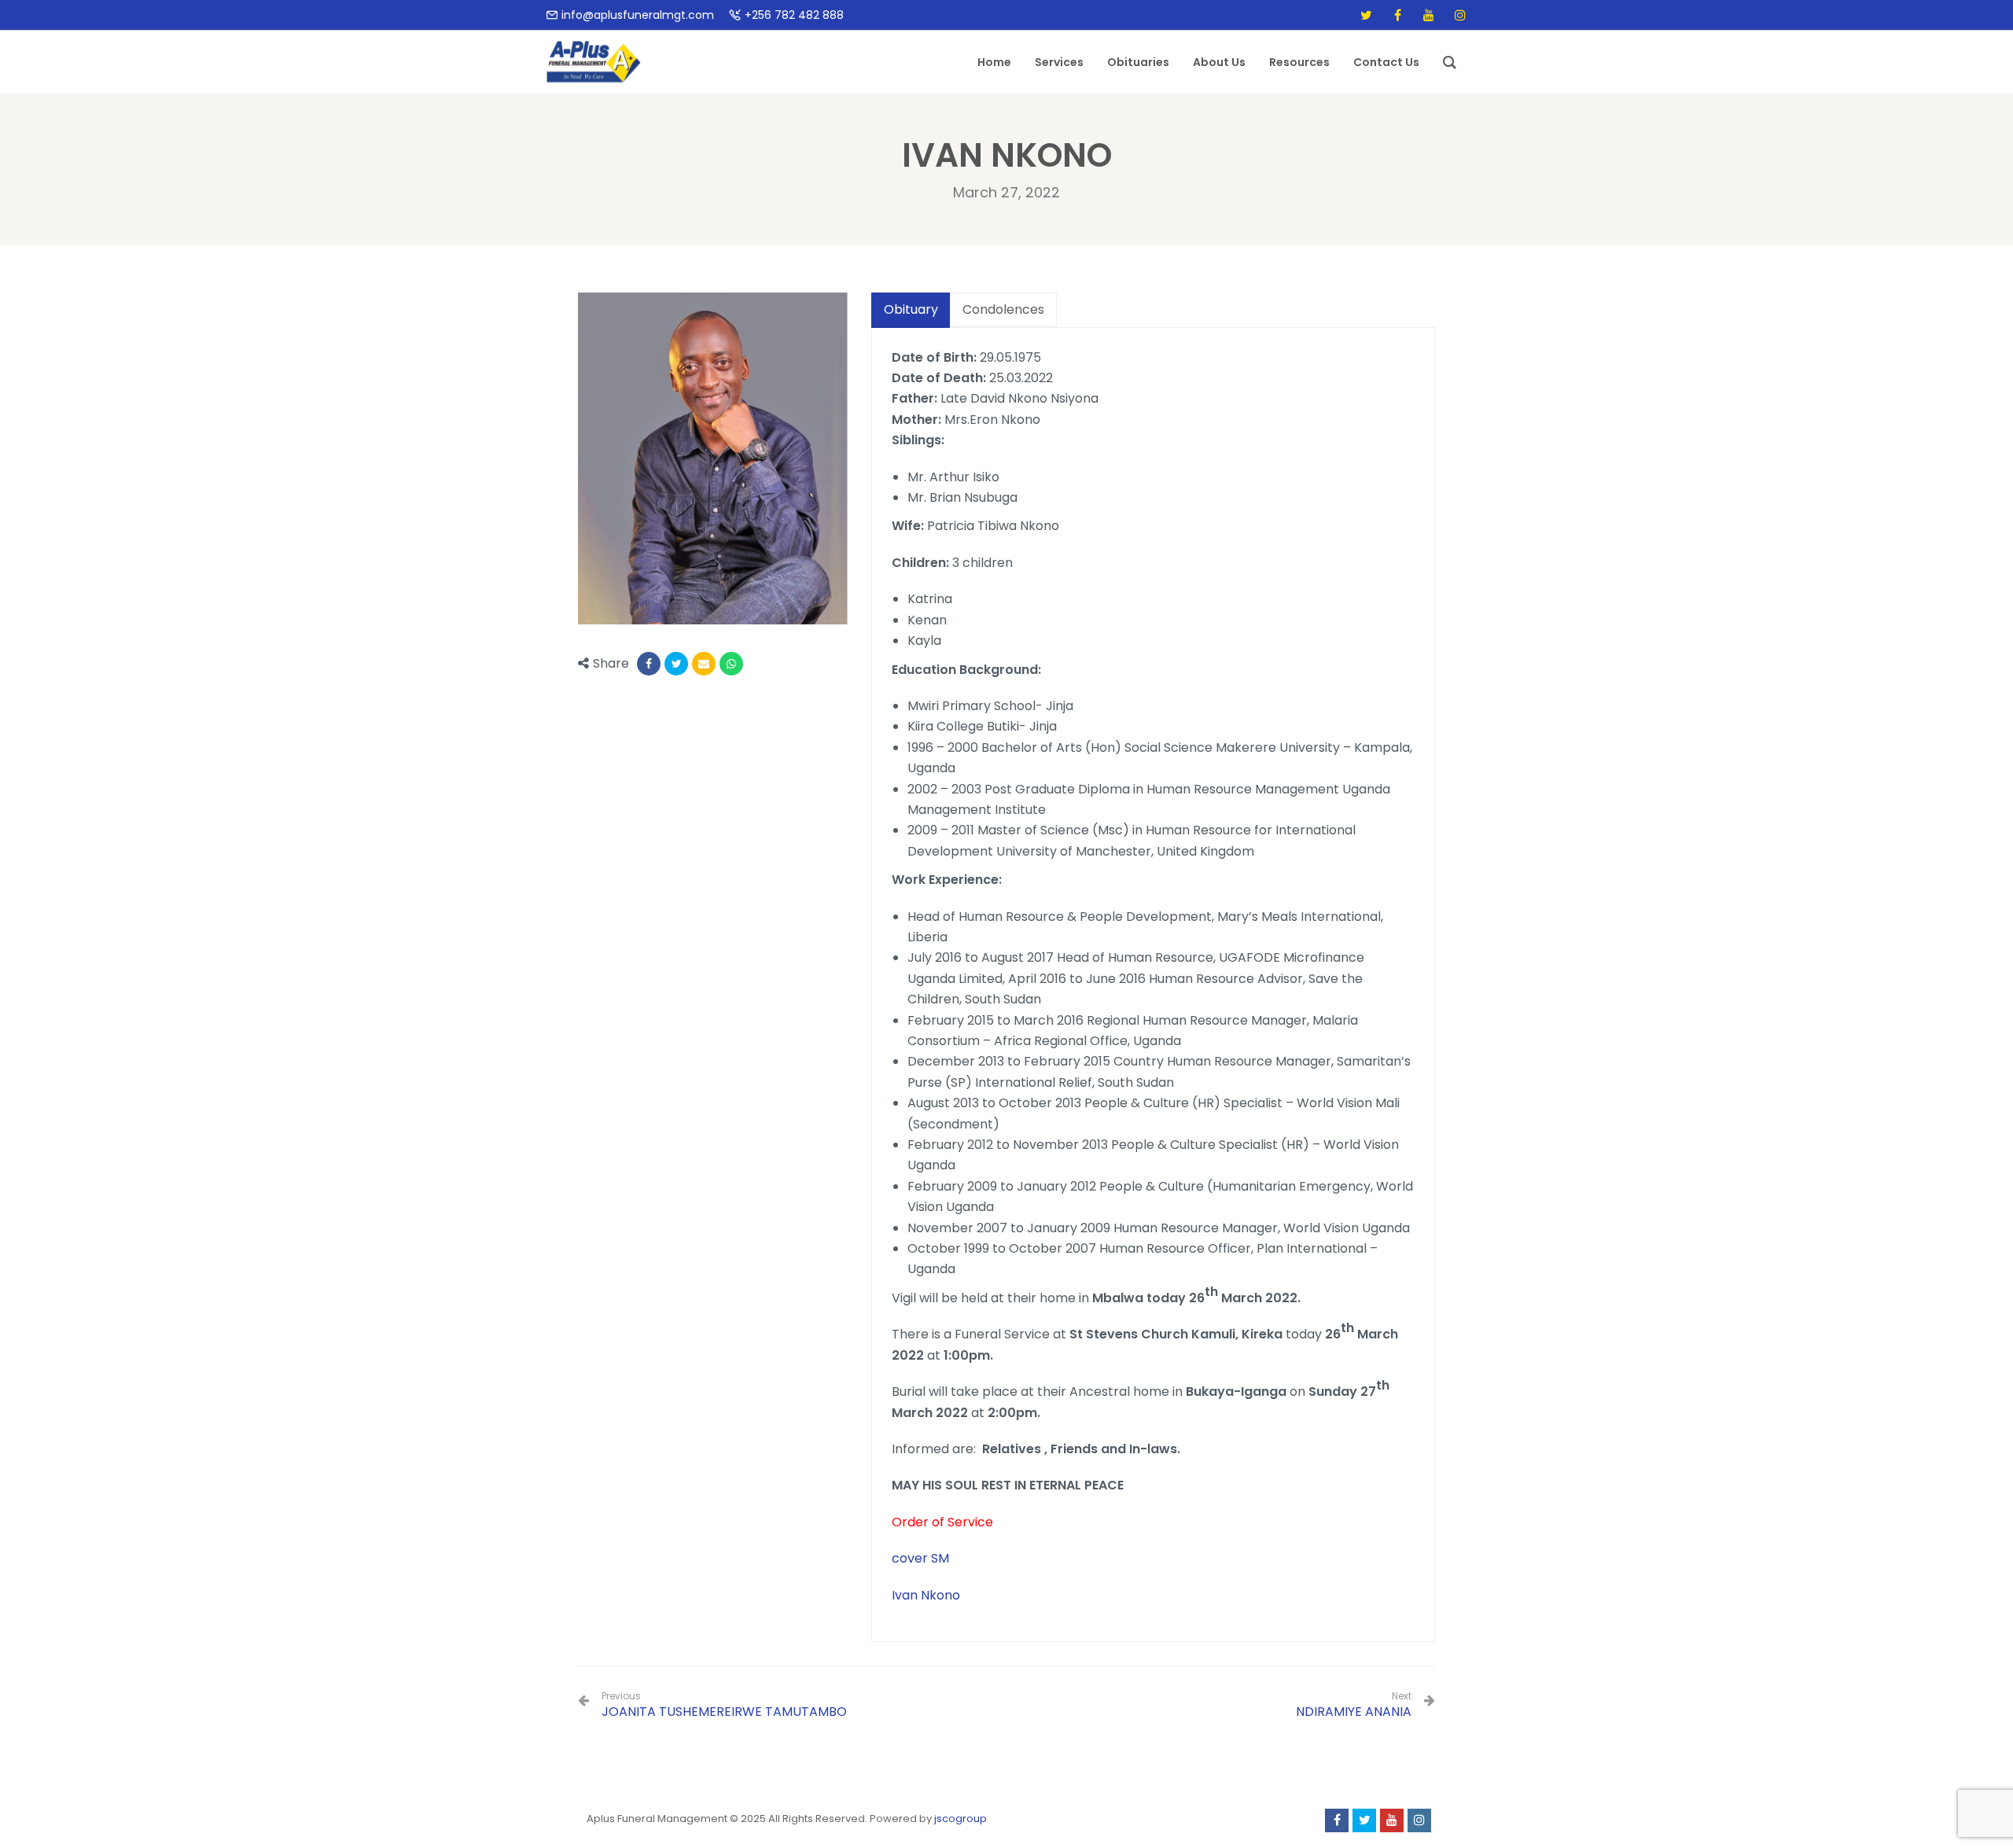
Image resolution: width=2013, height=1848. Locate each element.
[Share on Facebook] (649, 664)
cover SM (920, 1558)
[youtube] (1429, 15)
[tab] (911, 310)
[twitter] (1366, 15)
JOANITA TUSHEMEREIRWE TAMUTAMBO (724, 1705)
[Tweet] (676, 664)
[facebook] (1397, 15)
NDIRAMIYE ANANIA (1354, 1712)
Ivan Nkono (926, 1595)
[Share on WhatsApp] (731, 664)
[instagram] (1460, 15)
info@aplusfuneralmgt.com (638, 15)
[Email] (704, 664)
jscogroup (960, 1819)
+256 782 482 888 (794, 15)
